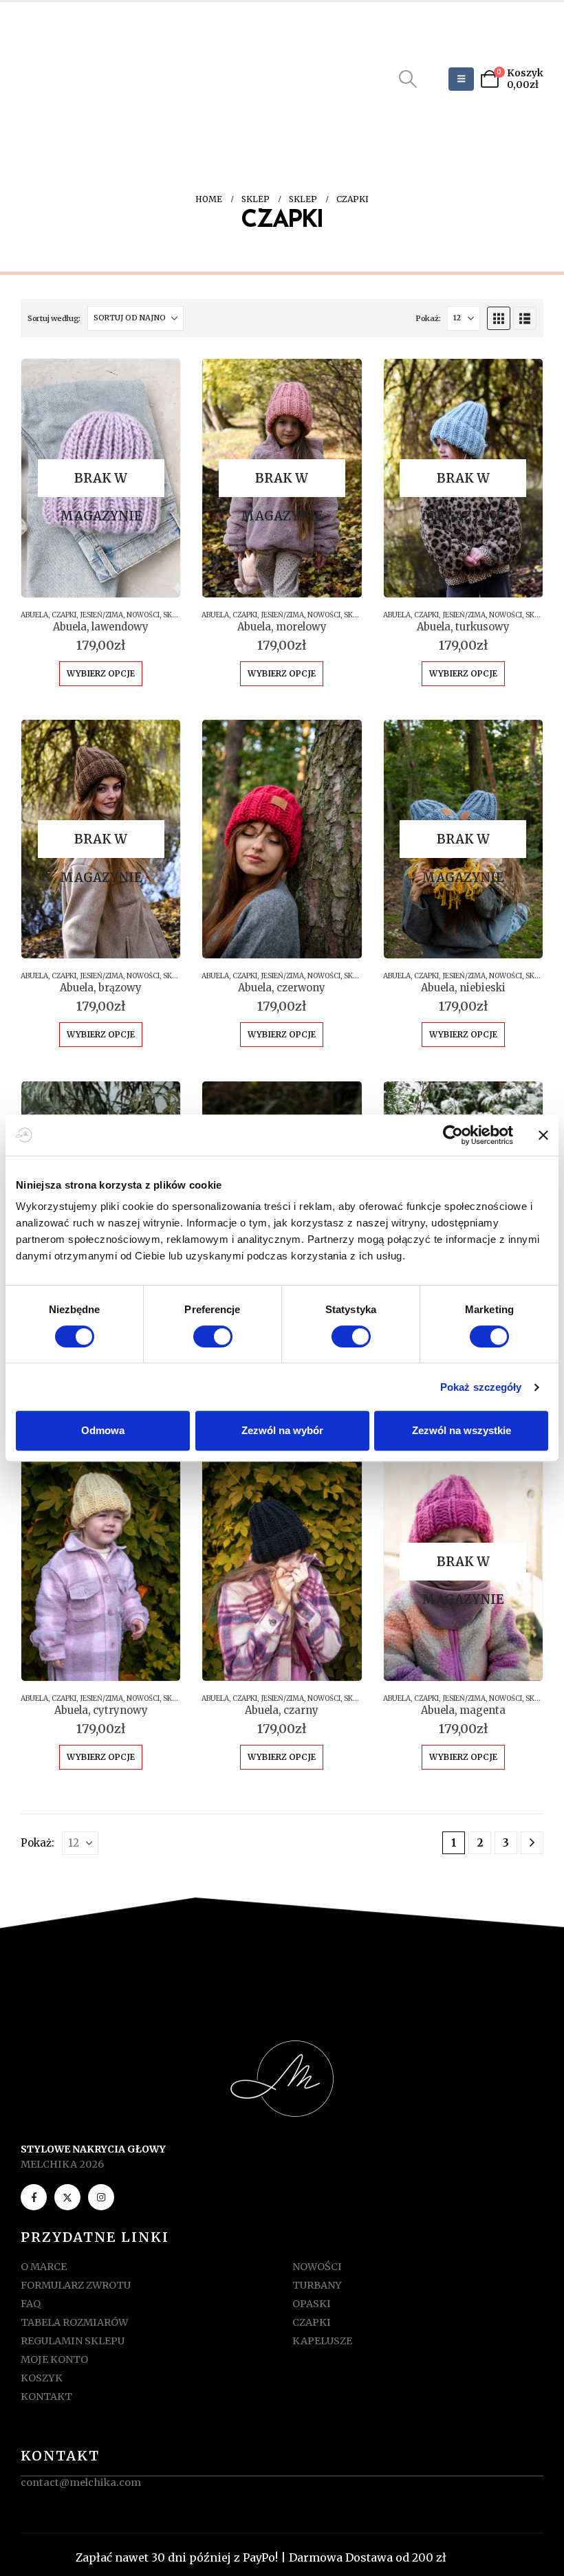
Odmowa (103, 1430)
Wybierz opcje (101, 673)
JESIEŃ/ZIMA (101, 615)
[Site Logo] (81, 79)
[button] (408, 79)
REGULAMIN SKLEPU (73, 2341)
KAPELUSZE (322, 2341)
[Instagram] (101, 2197)
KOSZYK (42, 2378)
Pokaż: (428, 318)
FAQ (31, 2304)
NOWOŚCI (143, 615)
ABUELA (34, 615)
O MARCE (44, 2267)
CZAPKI (64, 615)
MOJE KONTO (54, 2359)
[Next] (532, 1843)
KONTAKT (46, 2397)
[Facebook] (34, 2197)
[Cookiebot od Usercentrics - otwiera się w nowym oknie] (453, 1135)
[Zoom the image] (282, 2048)
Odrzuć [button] (469, 2557)
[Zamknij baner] (543, 1135)
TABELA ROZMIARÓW (74, 2322)
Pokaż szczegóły (481, 1387)
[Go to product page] (282, 839)
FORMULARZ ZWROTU (76, 2285)
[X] (67, 2197)
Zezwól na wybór (282, 1430)
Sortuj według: (54, 318)
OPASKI (312, 2304)
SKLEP (173, 615)
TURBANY (317, 2285)
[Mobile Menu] (461, 79)
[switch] (213, 1336)
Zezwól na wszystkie (462, 1430)
